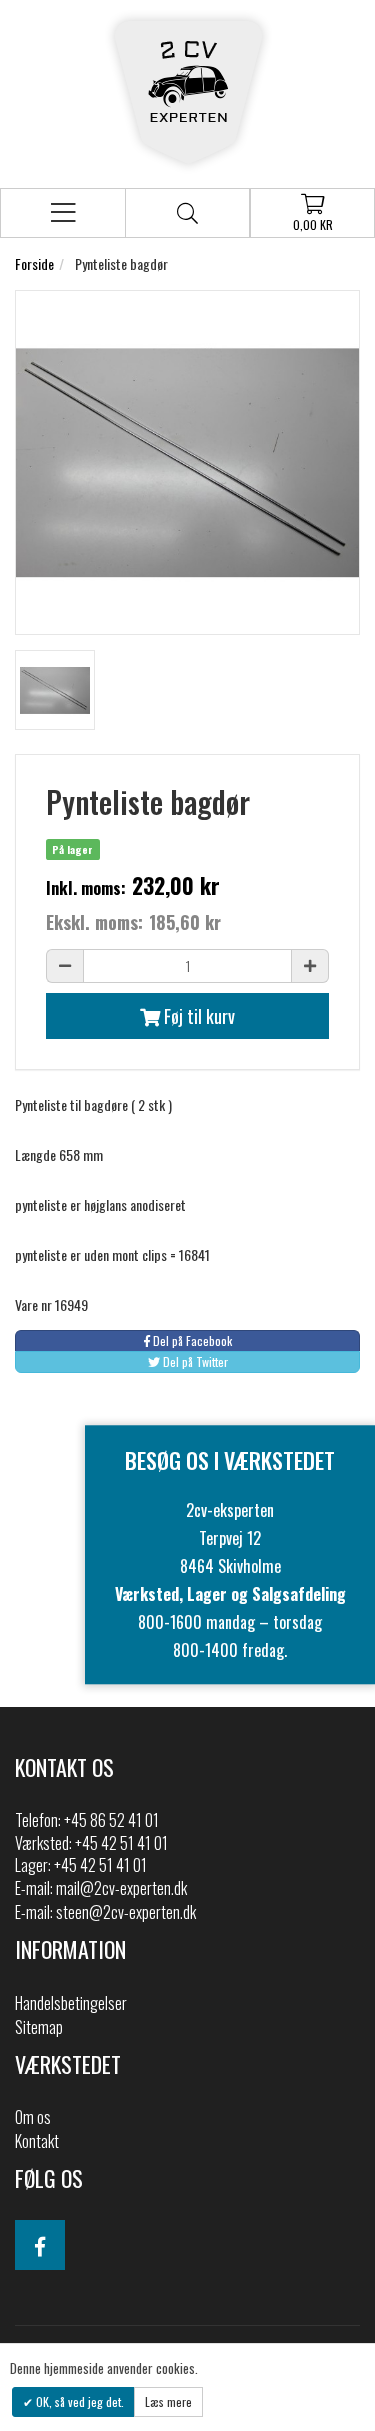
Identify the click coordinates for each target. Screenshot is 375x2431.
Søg (187, 213)
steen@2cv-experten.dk (126, 1912)
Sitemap (39, 2027)
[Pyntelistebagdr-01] (55, 690)
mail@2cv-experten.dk (121, 1888)
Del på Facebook (191, 1340)
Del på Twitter (194, 1361)
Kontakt (37, 2141)
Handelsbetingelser (71, 2003)
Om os (33, 2117)
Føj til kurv (197, 1016)
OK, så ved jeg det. (78, 2401)
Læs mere (168, 2401)
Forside (34, 263)
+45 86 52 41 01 (111, 1820)
